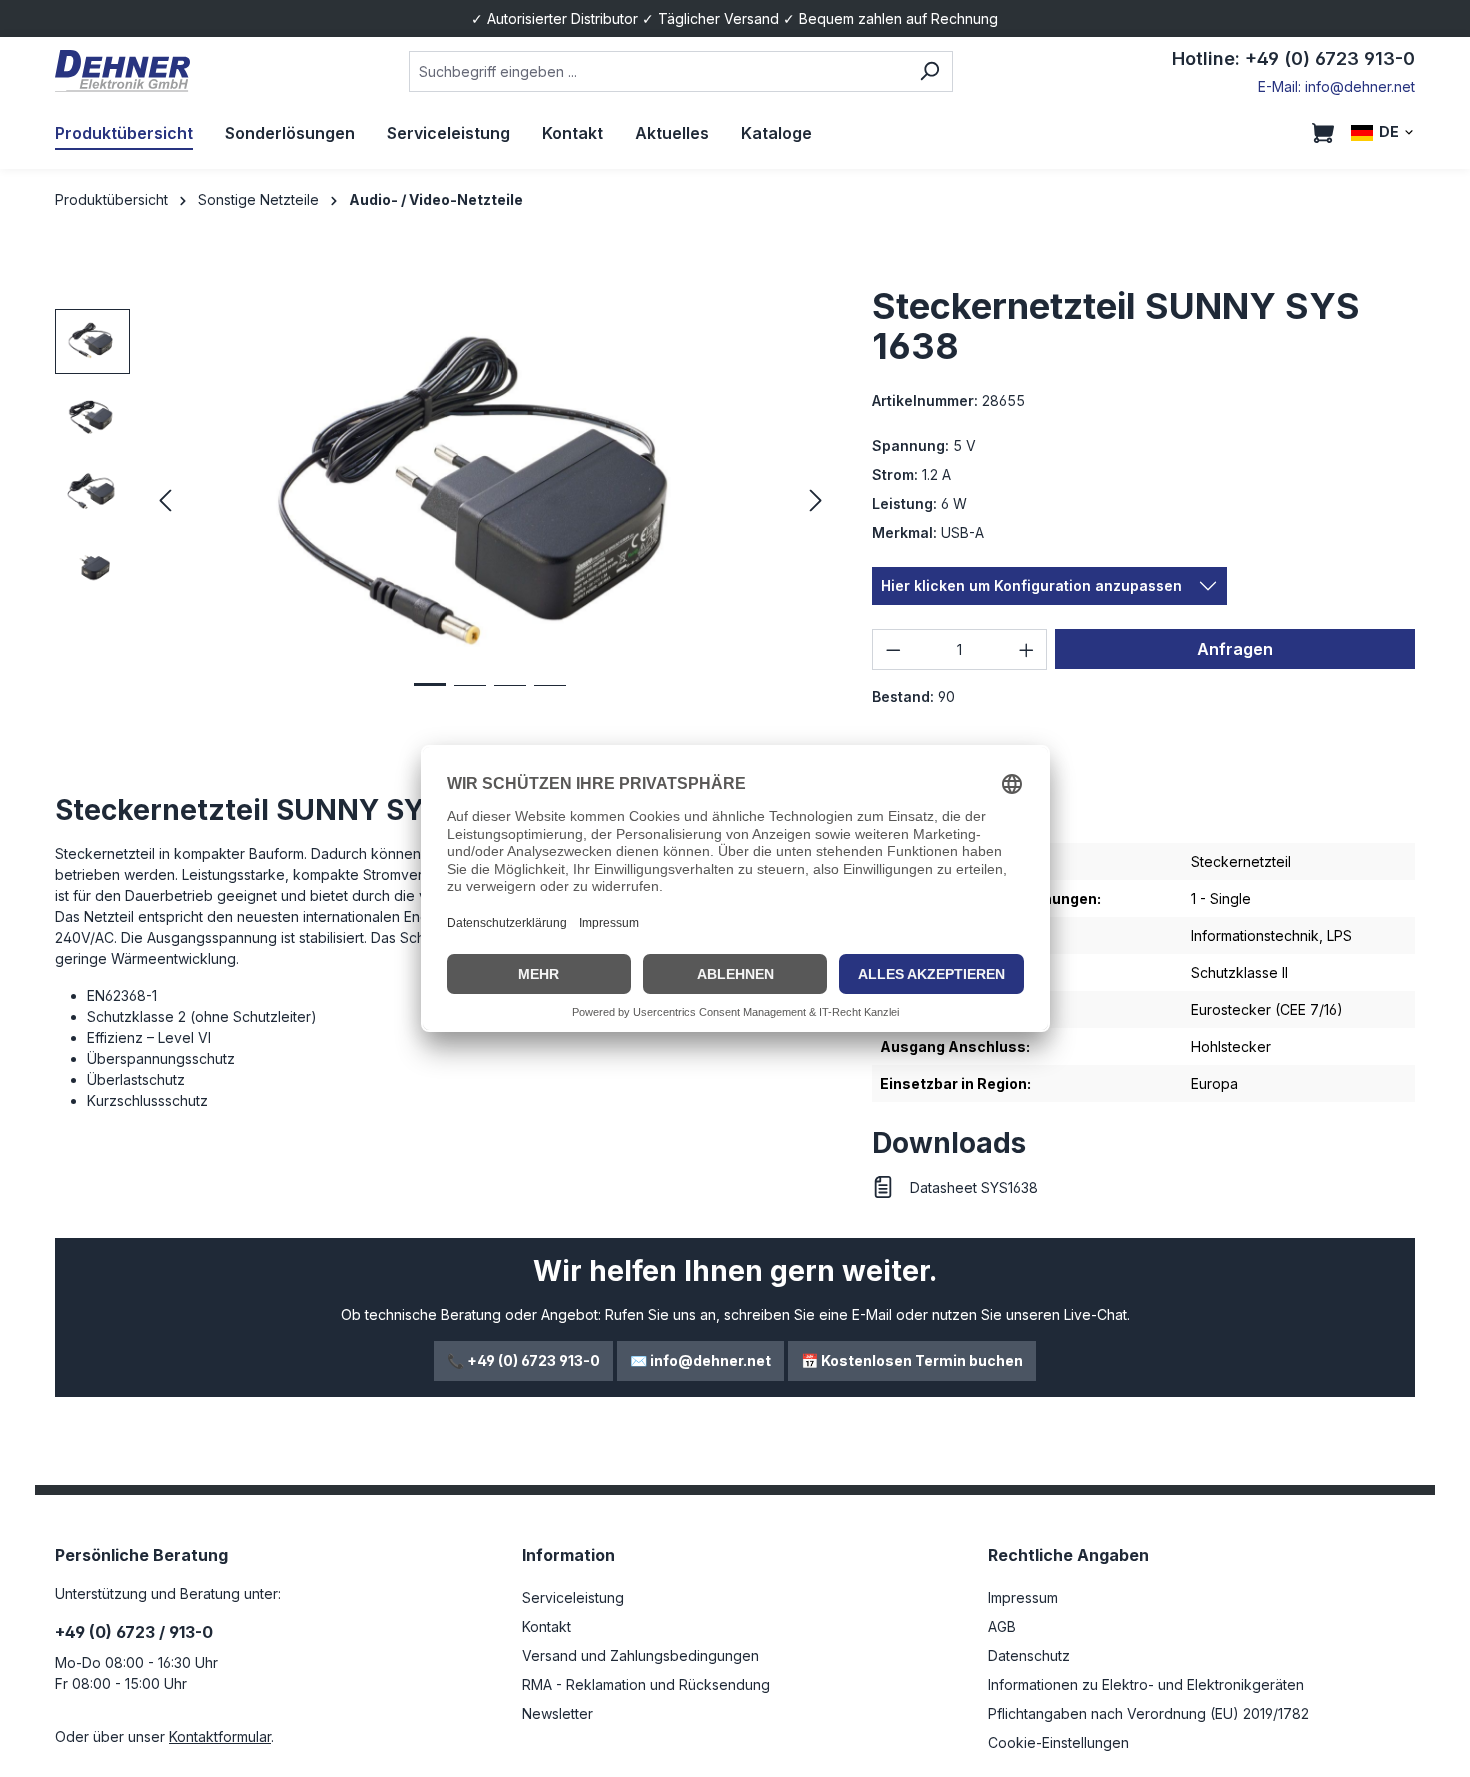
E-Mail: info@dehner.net (1336, 86)
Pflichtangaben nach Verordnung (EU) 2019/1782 (1148, 1713)
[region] (443, 501)
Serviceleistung (573, 1597)
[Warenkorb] (1323, 133)
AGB (1002, 1626)
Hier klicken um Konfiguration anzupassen (1031, 585)
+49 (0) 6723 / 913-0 (134, 1632)
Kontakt (546, 1626)
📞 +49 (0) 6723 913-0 (523, 1360)
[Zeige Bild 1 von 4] (430, 699)
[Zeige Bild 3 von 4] (510, 700)
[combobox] (657, 71)
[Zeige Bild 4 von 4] (550, 700)
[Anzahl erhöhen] (1027, 649)
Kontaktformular (220, 1736)
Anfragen (1235, 649)
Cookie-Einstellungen (1058, 1742)
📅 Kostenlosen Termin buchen (912, 1360)
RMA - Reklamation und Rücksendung (646, 1684)
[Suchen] (929, 71)
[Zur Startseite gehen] (122, 71)
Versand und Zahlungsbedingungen (640, 1655)
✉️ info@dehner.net (700, 1360)
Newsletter (557, 1713)
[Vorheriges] (165, 501)
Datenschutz (1029, 1655)
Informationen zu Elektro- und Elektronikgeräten (1146, 1684)
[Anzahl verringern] (893, 649)
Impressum (1023, 1597)
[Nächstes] (816, 501)
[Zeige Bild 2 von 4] (470, 700)
